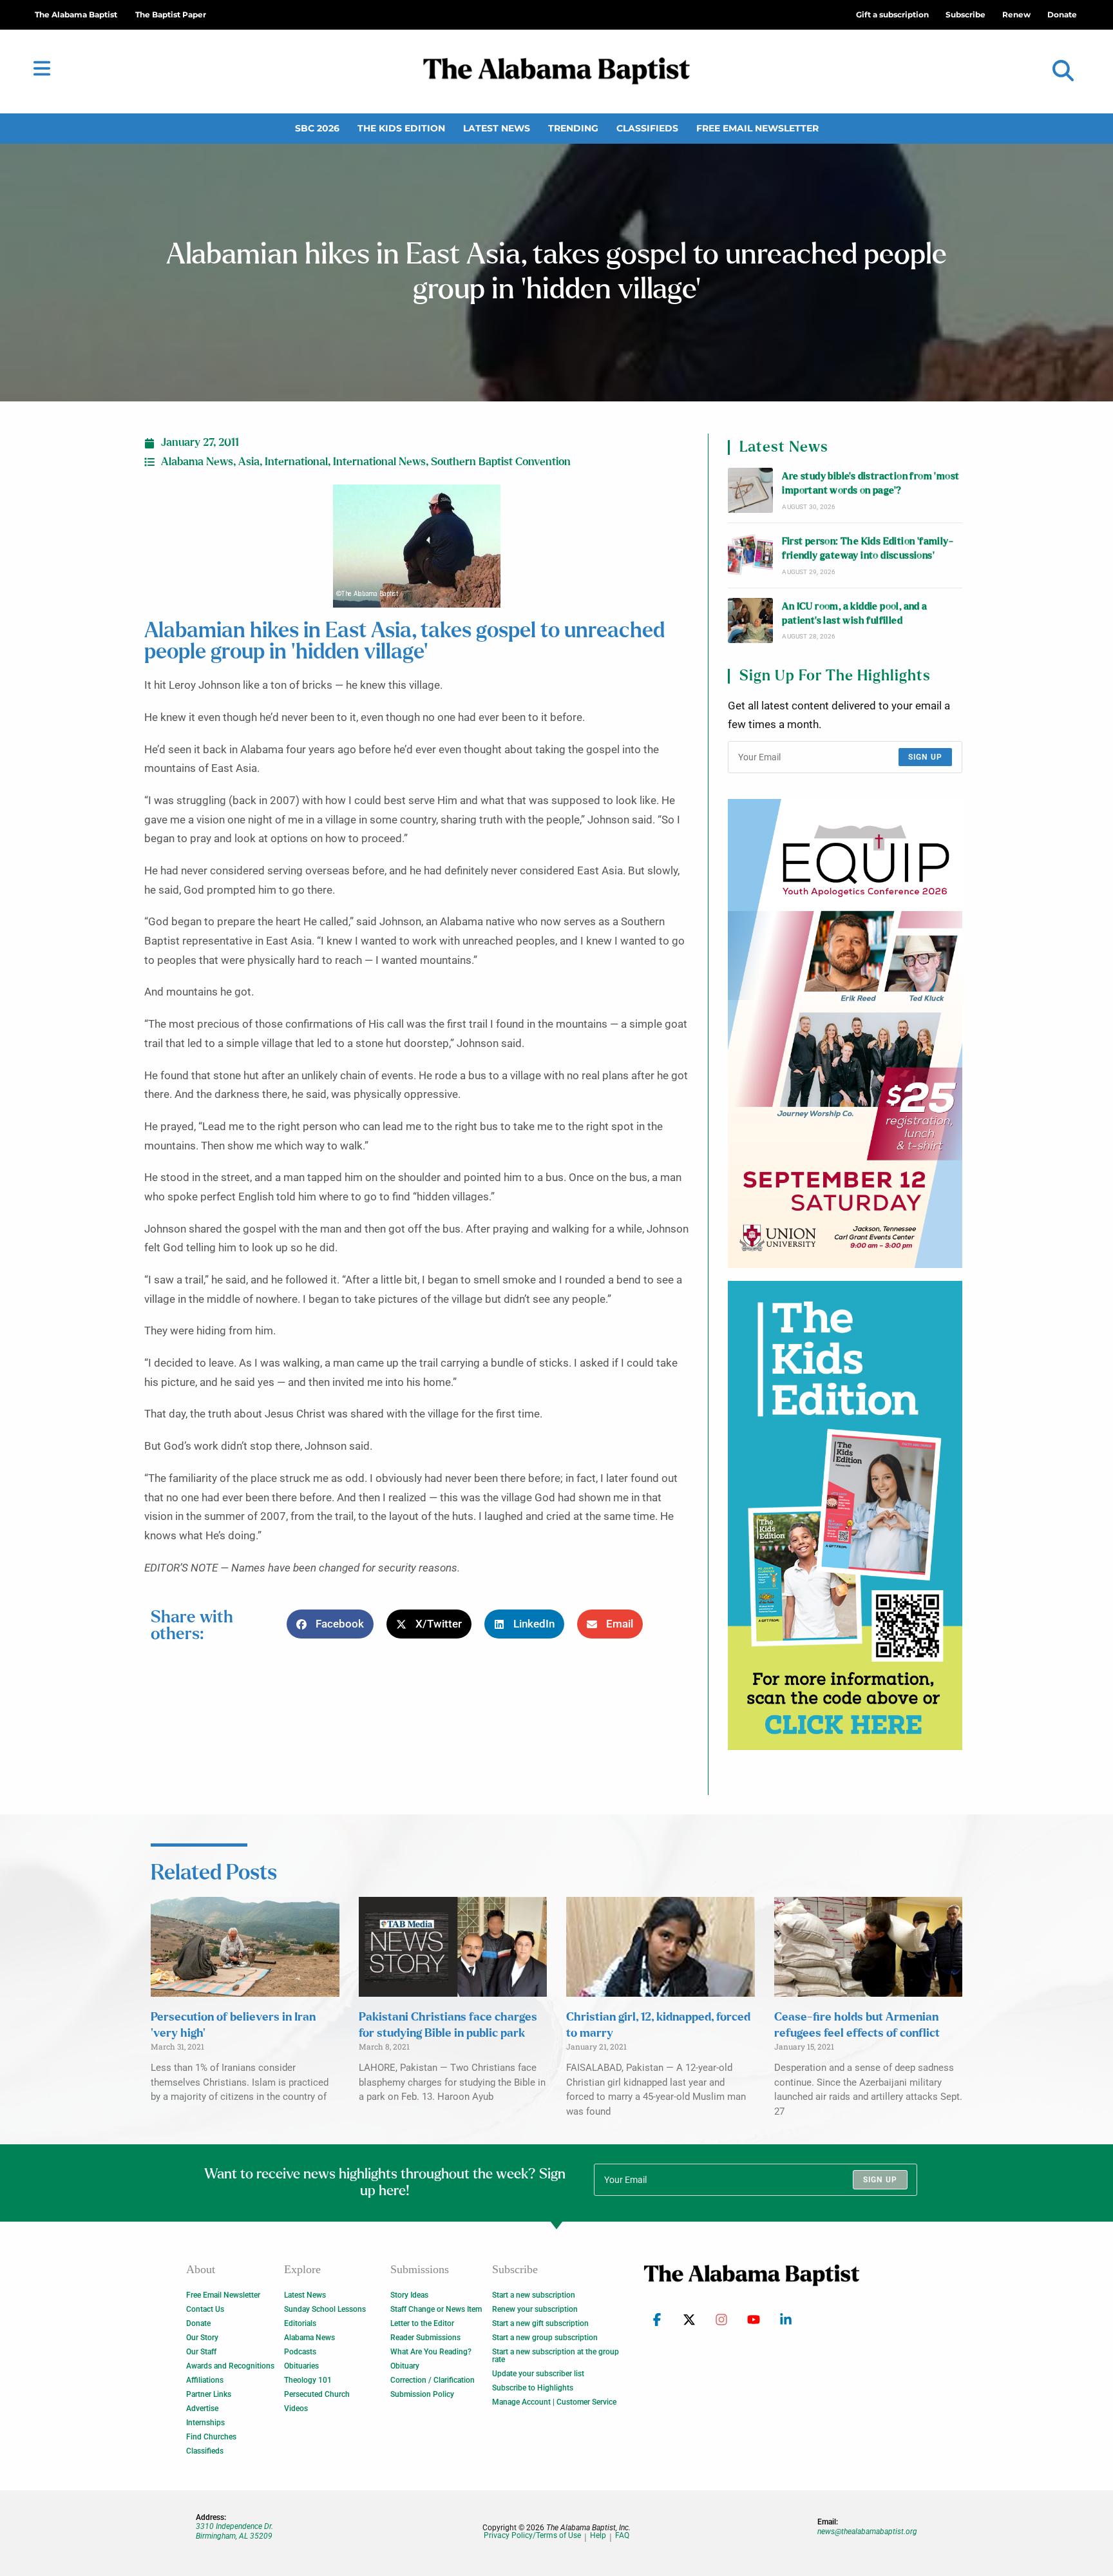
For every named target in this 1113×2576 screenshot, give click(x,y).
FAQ (622, 2536)
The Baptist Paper (171, 14)
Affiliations (205, 2380)
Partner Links (209, 2394)
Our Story (202, 2338)
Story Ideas (409, 2295)
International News (379, 462)
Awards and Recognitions (230, 2366)
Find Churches (211, 2437)
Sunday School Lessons (325, 2309)
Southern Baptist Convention (501, 462)
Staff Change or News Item (436, 2309)
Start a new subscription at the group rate (556, 2356)
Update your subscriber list (538, 2374)
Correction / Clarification (433, 2380)
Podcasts (300, 2352)
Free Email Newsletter (757, 128)
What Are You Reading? (431, 2352)
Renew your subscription (535, 2309)
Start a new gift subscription (540, 2323)
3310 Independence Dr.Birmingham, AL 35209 (234, 2531)
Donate (198, 2323)
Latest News (497, 128)
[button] (1063, 71)
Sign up (925, 757)
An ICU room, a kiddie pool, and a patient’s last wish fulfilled (854, 614)
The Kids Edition (401, 128)
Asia (249, 462)
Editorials (300, 2323)
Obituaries (301, 2366)
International (296, 462)
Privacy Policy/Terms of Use (532, 2536)
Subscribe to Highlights (533, 2388)
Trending (573, 128)
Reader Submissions (425, 2338)
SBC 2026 (317, 128)
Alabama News (197, 462)
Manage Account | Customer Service (554, 2402)
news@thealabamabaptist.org (867, 2532)
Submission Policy (422, 2394)
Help (598, 2536)
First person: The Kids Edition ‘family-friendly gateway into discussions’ (868, 549)
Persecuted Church (317, 2394)
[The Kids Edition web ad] (845, 1515)
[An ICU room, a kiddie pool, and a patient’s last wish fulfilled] (750, 620)
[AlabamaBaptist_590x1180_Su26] (845, 1033)
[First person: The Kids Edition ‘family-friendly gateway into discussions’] (750, 555)
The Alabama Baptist (76, 14)
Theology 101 (308, 2380)
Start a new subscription (534, 2295)
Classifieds (647, 128)
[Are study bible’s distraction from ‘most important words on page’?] (750, 490)
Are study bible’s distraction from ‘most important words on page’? (870, 484)
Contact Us (205, 2309)
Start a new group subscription (545, 2338)
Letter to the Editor (422, 2323)
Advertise (202, 2408)
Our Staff (201, 2352)
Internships (205, 2423)
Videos (296, 2408)
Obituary (405, 2366)
